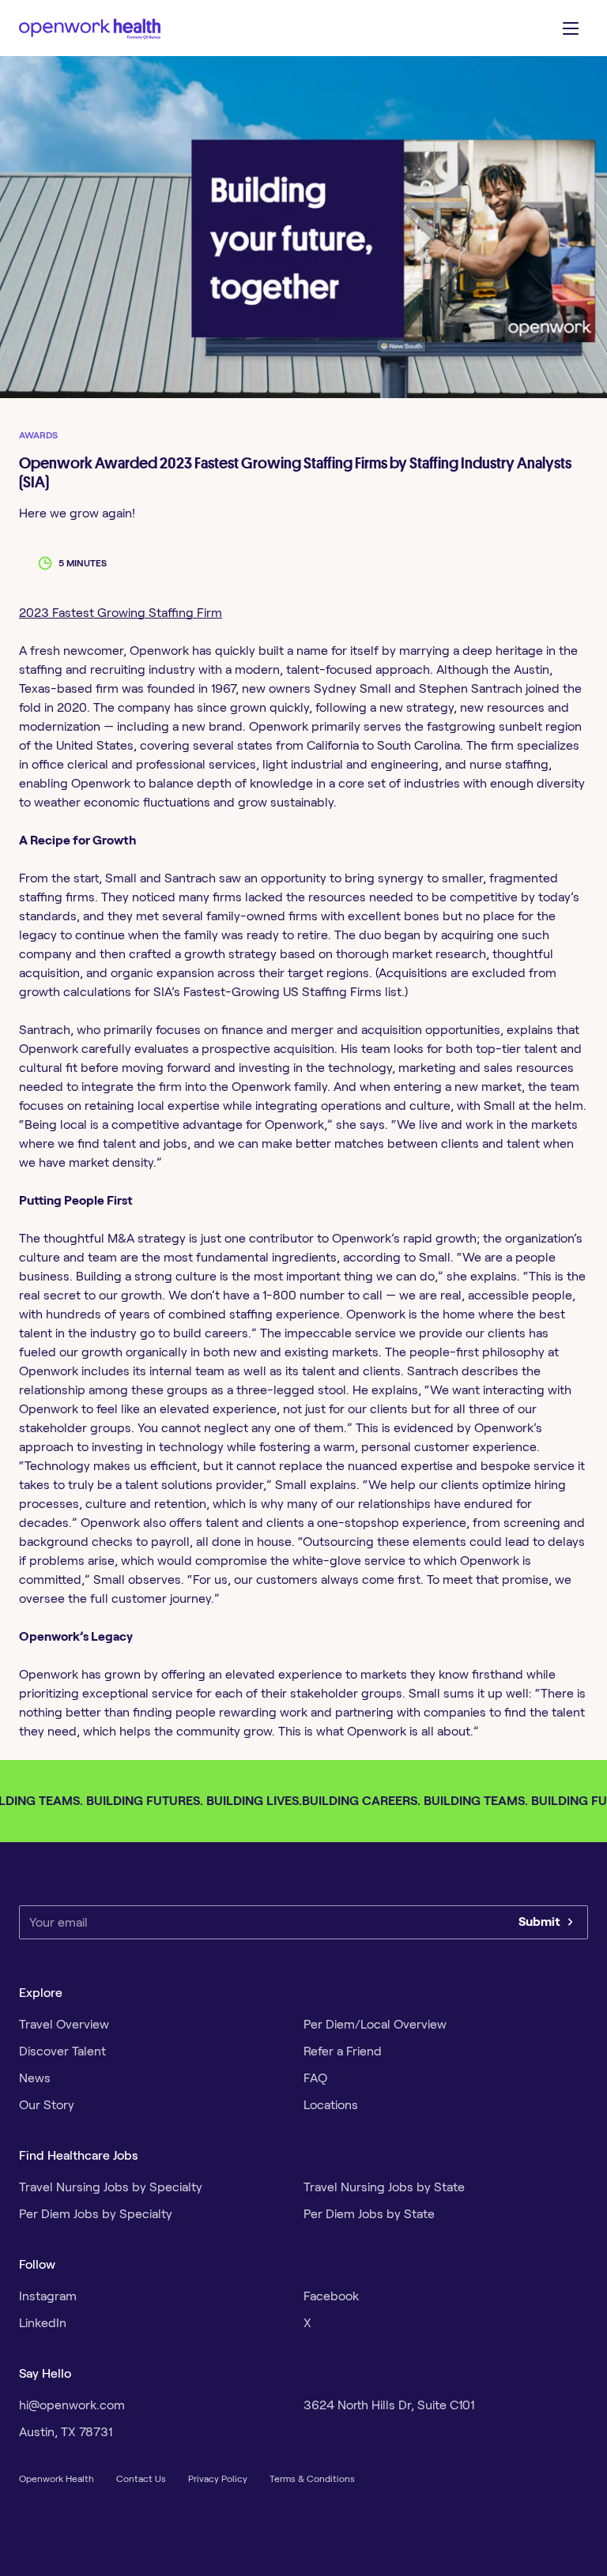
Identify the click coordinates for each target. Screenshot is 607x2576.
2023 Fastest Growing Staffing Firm (121, 613)
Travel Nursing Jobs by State (384, 2187)
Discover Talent (62, 2051)
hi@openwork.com (72, 2405)
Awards (38, 435)
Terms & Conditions (312, 2478)
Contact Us (141, 2478)
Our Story (47, 2105)
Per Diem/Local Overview (375, 2024)
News (35, 2078)
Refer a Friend (343, 2051)
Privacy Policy (218, 2478)
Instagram (48, 2296)
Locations (331, 2105)
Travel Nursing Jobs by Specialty (111, 2187)
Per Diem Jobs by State (369, 2214)
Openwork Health (57, 2478)
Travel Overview (64, 2024)
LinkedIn (43, 2323)
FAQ (315, 2078)
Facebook (331, 2296)
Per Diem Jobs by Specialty (96, 2214)
